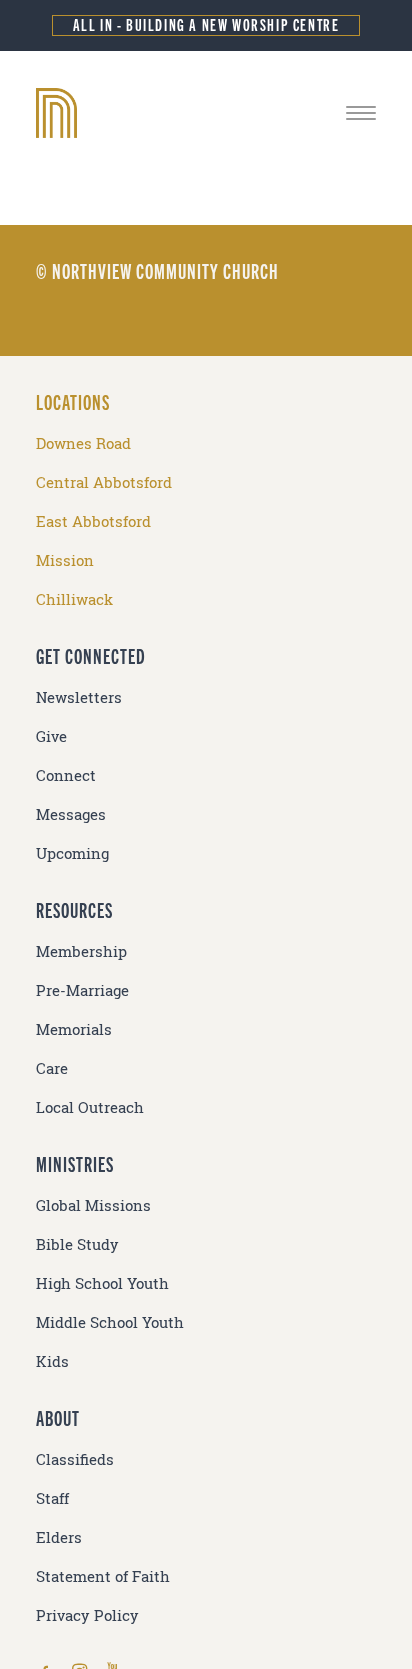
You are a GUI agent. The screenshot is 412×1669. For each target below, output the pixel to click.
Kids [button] (52, 1361)
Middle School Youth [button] (110, 1322)
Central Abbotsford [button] (104, 482)
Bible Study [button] (77, 1244)
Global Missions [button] (93, 1205)
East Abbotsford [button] (93, 521)
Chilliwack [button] (74, 599)
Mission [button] (65, 560)
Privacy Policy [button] (87, 1615)
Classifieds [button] (75, 1459)
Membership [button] (81, 951)
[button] (361, 113)
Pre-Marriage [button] (82, 990)
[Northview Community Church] (206, 113)
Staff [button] (52, 1498)
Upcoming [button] (72, 853)
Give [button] (51, 736)
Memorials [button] (74, 1029)
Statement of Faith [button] (103, 1576)
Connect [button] (66, 775)
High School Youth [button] (102, 1283)
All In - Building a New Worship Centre (206, 24)
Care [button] (52, 1068)
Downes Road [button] (83, 443)
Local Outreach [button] (90, 1107)
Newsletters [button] (79, 697)
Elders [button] (59, 1537)
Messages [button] (71, 814)
